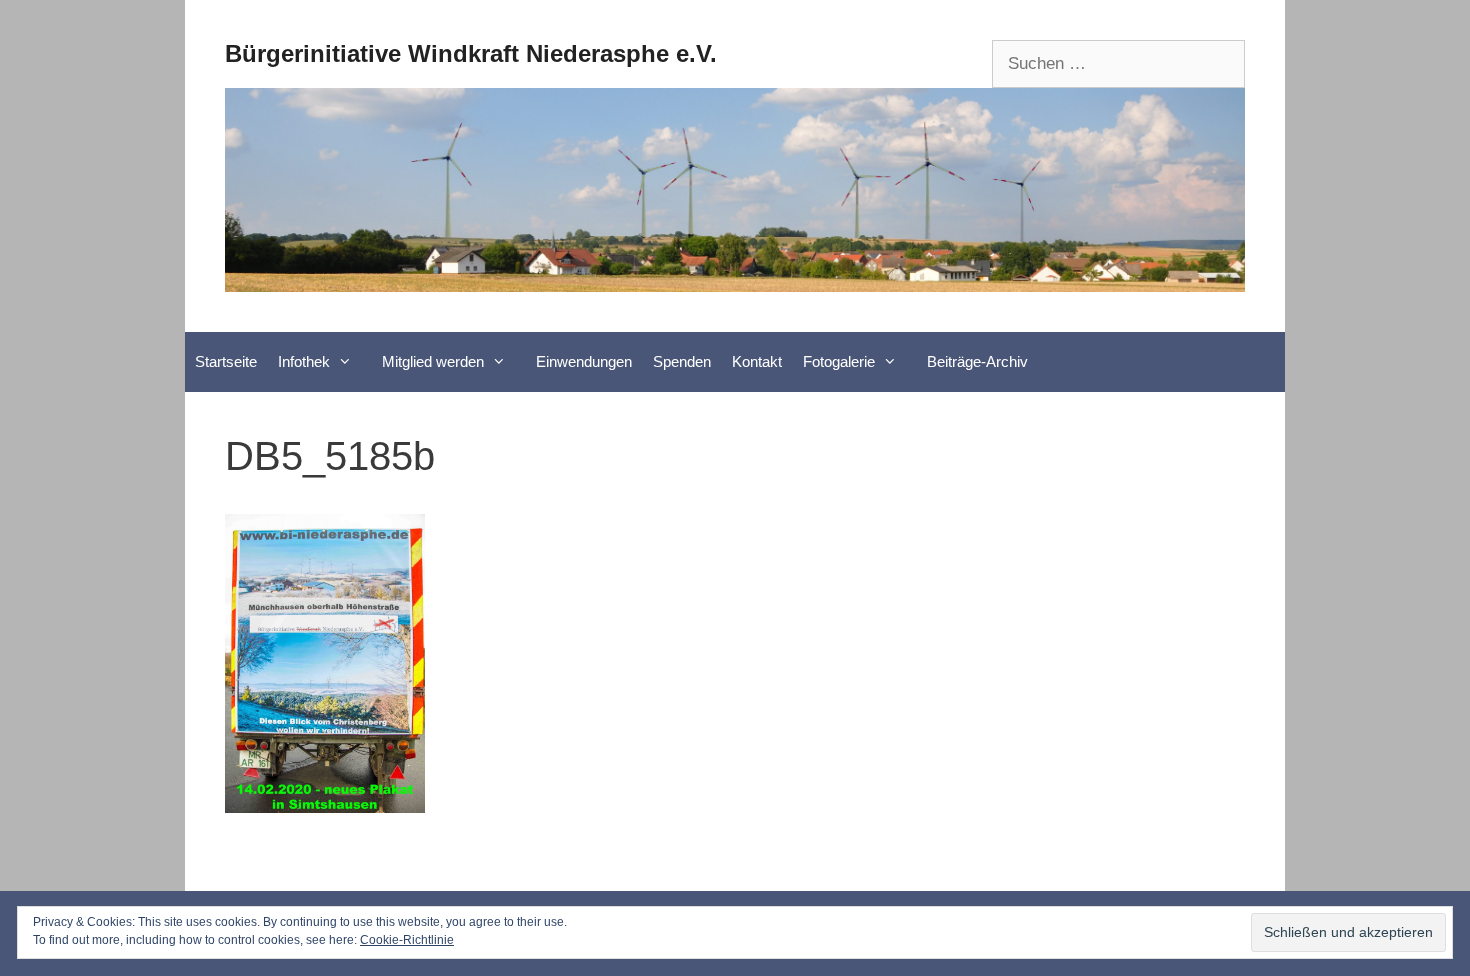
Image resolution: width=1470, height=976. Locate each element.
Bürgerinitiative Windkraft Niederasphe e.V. (471, 53)
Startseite (226, 361)
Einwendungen (584, 361)
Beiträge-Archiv (977, 361)
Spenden (682, 361)
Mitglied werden (433, 361)
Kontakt (757, 361)
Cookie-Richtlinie (407, 940)
